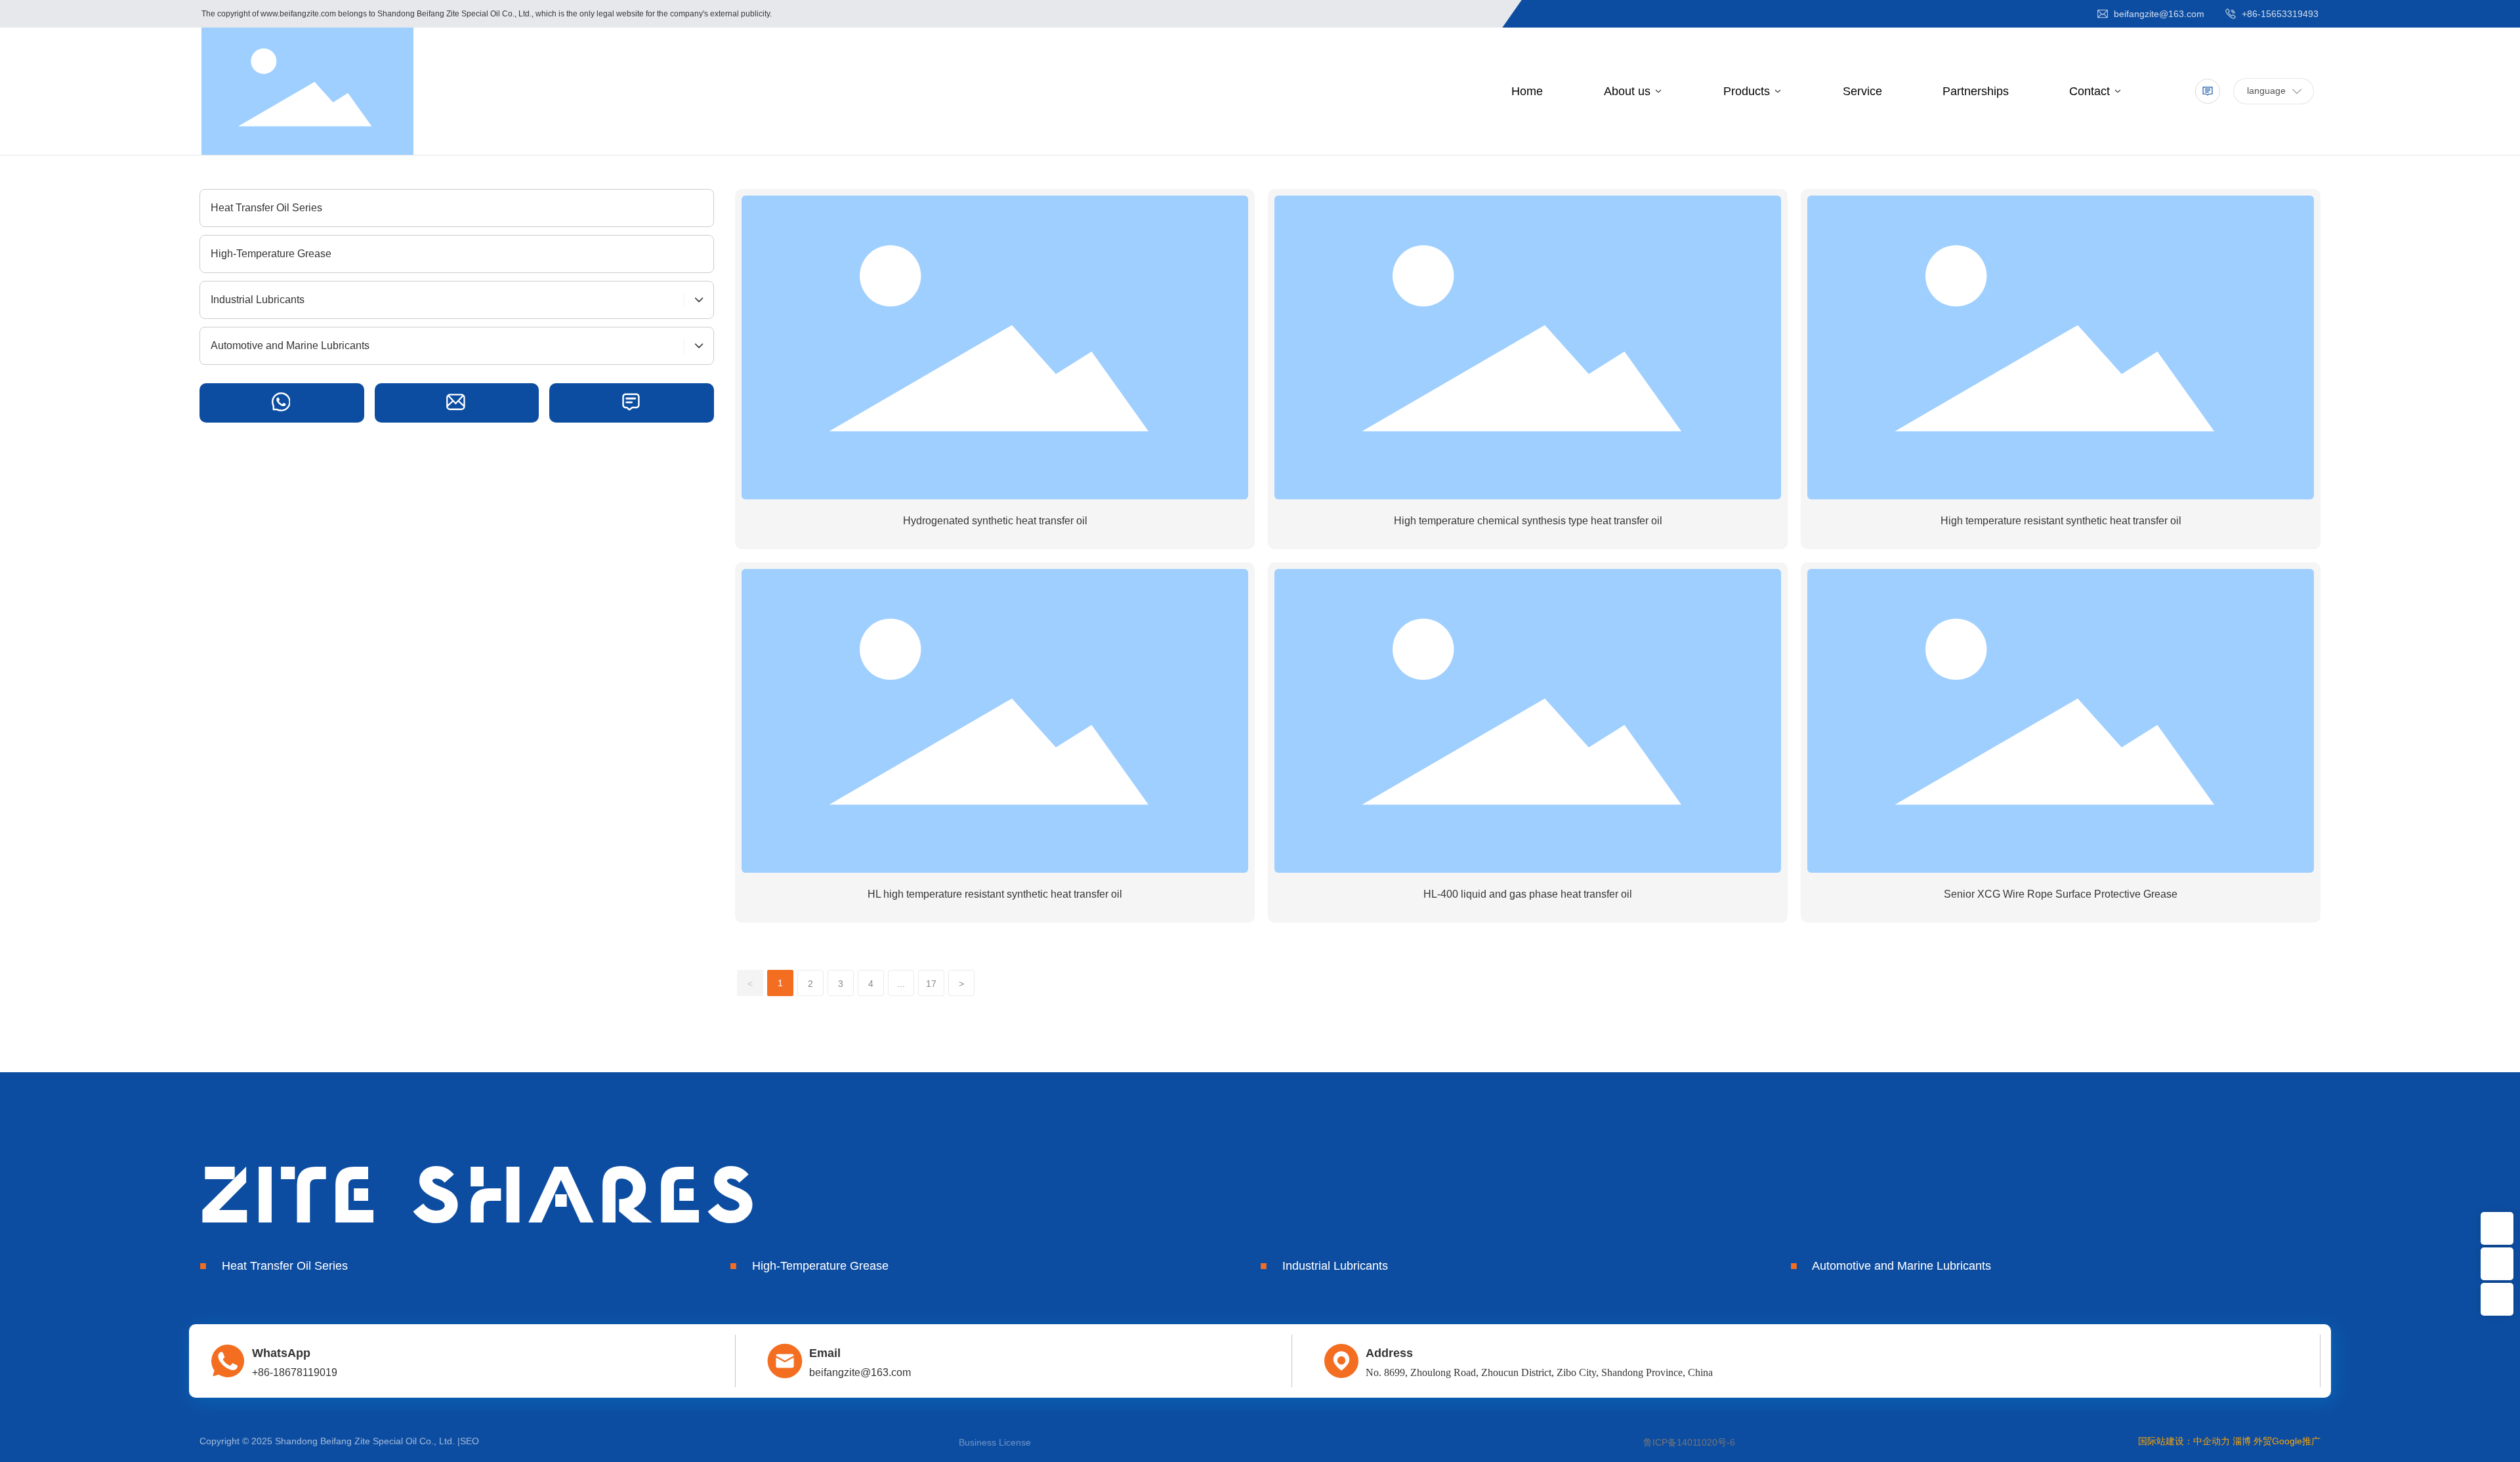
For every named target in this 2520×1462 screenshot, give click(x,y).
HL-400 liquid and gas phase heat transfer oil (1528, 894)
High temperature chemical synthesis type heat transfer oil (1528, 521)
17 (931, 984)
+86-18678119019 (295, 1372)
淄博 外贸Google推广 (2277, 1441)
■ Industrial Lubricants (1324, 1266)
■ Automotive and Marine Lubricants (1891, 1266)
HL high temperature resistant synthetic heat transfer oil (995, 894)
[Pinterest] (457, 403)
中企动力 (2212, 1441)
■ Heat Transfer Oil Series (274, 1266)
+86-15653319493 (2279, 14)
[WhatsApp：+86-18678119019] (2497, 1264)
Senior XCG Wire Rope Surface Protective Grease (2061, 894)
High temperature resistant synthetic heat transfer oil (2061, 521)
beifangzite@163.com (2158, 14)
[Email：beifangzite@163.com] (2497, 1228)
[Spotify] (282, 403)
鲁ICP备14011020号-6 (1689, 1442)
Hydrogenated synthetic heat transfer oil (995, 521)
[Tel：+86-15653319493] (2497, 1299)
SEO (470, 1441)
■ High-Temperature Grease (809, 1266)
